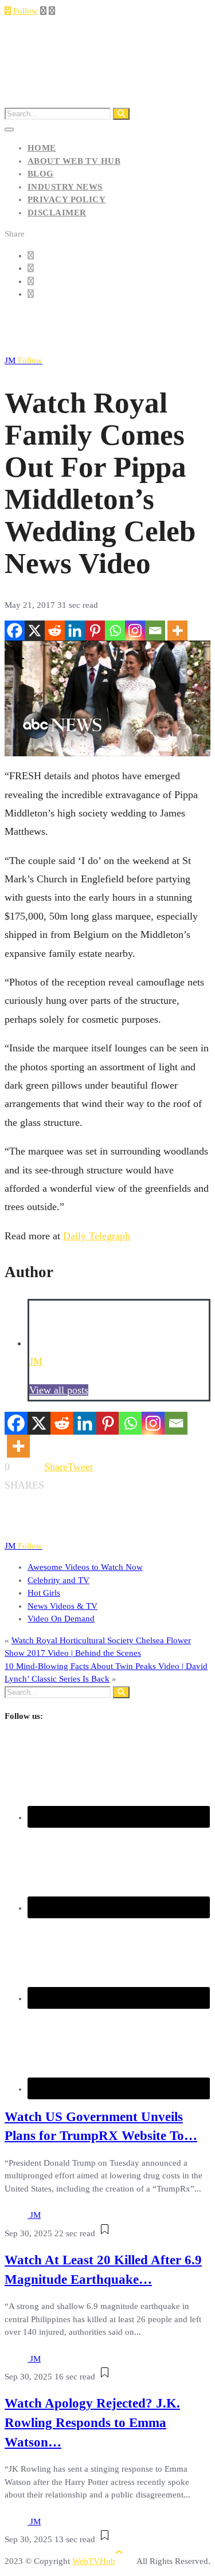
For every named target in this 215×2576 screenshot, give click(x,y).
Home (42, 148)
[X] (35, 631)
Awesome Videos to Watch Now (85, 1567)
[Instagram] (135, 631)
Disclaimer (57, 213)
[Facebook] (15, 631)
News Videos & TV (62, 1606)
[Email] (155, 631)
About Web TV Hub (74, 161)
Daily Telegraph (97, 1236)
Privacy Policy (67, 199)
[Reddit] (55, 631)
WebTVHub (94, 2561)
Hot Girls (44, 1593)
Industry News (65, 187)
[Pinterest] (95, 631)
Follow (24, 11)
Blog (41, 174)
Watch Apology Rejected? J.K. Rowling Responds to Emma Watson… (92, 2423)
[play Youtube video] (107, 698)
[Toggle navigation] (9, 129)
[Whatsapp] (115, 631)
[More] (177, 631)
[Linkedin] (75, 631)
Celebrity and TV (58, 1580)
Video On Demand (61, 1619)
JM (24, 360)
